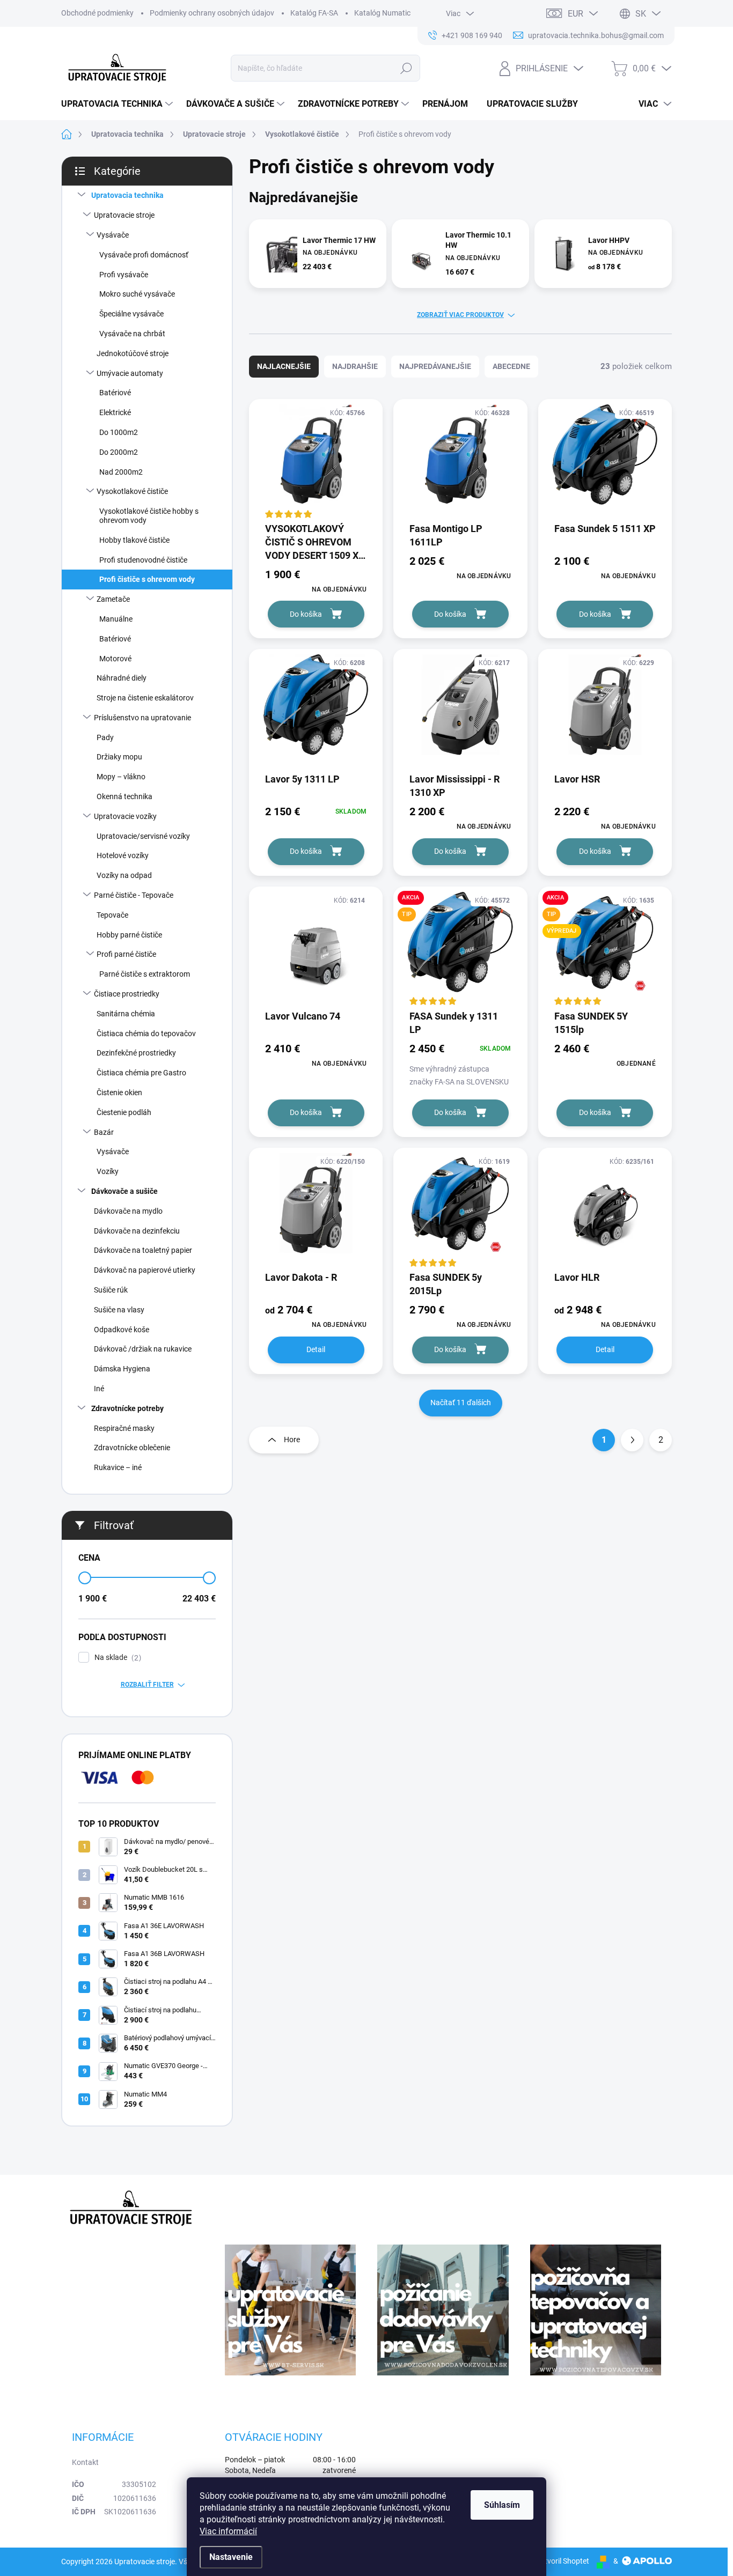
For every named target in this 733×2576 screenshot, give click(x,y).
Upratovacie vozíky (125, 816)
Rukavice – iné (118, 1467)
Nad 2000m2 (121, 472)
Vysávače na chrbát (132, 334)
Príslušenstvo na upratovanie (142, 718)
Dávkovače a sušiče (124, 1191)
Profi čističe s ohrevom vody (147, 579)
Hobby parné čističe (129, 935)
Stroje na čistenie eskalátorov (145, 698)
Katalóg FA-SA (314, 13)
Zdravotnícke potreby (127, 1408)
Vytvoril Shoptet (563, 2561)
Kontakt (85, 2462)
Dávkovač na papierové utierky (145, 1270)
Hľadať (406, 68)
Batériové (115, 393)
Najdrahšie (355, 366)
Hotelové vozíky (123, 855)
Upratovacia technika (127, 195)
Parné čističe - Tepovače (134, 895)
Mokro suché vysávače (137, 294)
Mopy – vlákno (121, 777)
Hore (292, 1440)
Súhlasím (502, 2505)
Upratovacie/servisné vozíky (143, 836)
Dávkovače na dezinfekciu (137, 1231)
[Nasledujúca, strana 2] (632, 1440)
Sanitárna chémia (126, 1014)
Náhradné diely (122, 678)
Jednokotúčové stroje (133, 353)
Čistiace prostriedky (127, 994)
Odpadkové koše (122, 1330)
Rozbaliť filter (147, 1685)
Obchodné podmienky (97, 13)
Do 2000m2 (119, 452)
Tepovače (112, 915)
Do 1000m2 (119, 432)
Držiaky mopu (119, 757)
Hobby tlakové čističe (134, 540)
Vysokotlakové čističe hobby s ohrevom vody (149, 516)
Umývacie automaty (130, 373)
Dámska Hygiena (122, 1369)
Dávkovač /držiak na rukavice (143, 1349)
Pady (105, 737)
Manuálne (116, 619)
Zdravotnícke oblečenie (132, 1448)
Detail (316, 1349)
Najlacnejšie (284, 366)
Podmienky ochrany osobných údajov (212, 13)
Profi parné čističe (126, 954)
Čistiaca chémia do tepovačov (146, 1034)
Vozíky (108, 1171)
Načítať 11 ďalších (461, 1403)
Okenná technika (124, 796)
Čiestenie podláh (124, 1112)
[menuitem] (118, 104)
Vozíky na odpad (124, 875)
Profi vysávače (124, 275)
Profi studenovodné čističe (143, 560)
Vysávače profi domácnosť (144, 255)
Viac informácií (228, 2531)
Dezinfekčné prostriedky (136, 1053)
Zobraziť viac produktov (460, 315)
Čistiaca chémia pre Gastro (141, 1073)
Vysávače (113, 235)
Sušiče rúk (111, 1290)
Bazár (104, 1132)
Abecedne (511, 366)
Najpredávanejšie (435, 366)
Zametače (113, 599)
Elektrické (115, 412)
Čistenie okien (119, 1093)
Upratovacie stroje (124, 215)
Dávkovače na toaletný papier (143, 1250)
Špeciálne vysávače (131, 314)
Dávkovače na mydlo (128, 1211)
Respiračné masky (124, 1428)
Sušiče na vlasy (119, 1310)
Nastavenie (231, 2557)
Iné (99, 1389)
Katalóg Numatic (382, 13)
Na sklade (116, 1658)
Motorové (115, 659)
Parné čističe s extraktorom (145, 974)
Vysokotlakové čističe (132, 491)
